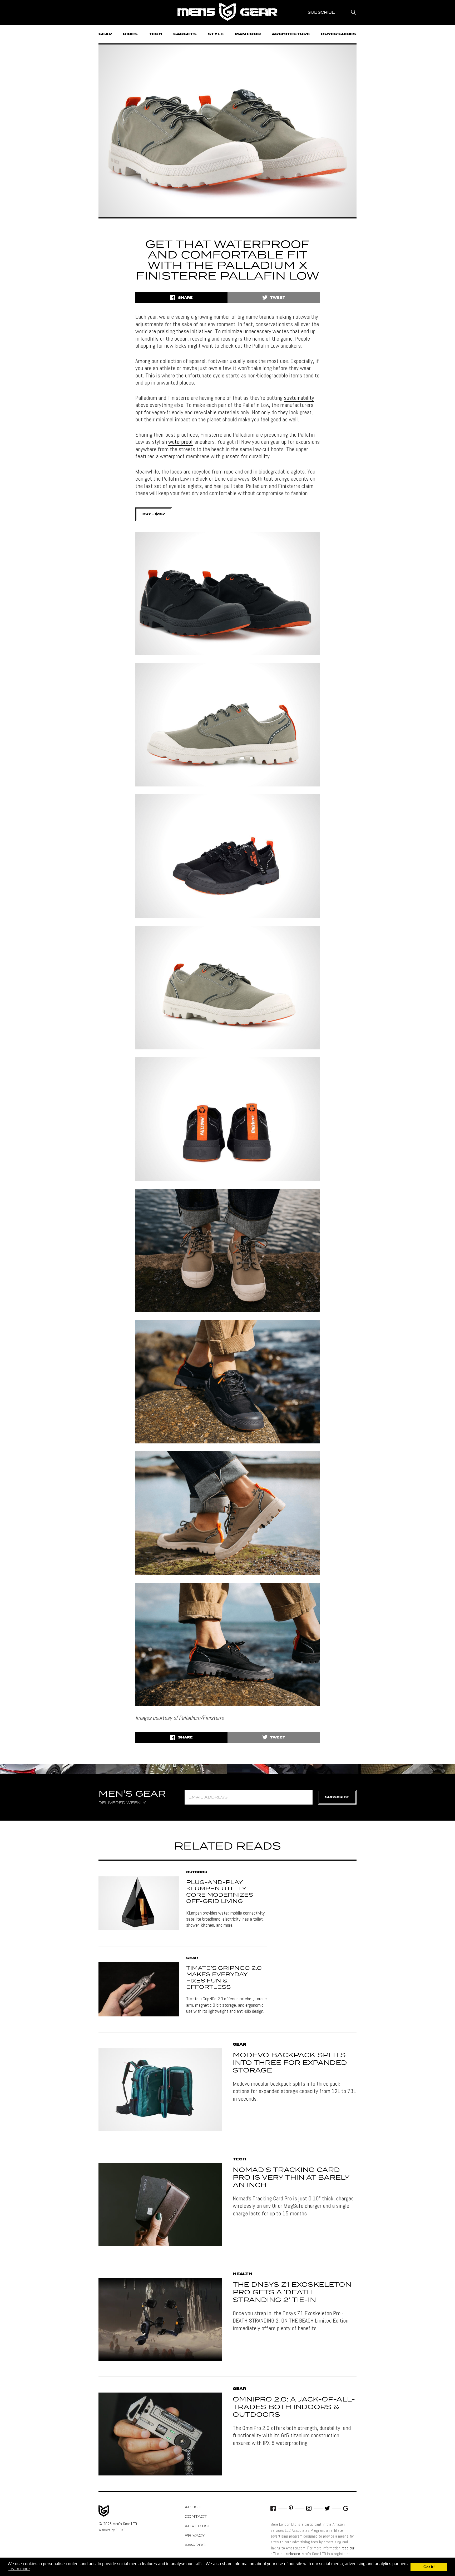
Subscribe (337, 1797)
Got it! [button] (429, 2567)
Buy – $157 (154, 514)
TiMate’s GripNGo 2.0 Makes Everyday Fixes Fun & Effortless (224, 1978)
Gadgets (185, 34)
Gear (105, 34)
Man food (248, 34)
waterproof (181, 442)
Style (216, 34)
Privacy (195, 2536)
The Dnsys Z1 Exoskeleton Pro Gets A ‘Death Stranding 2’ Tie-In (292, 2293)
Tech (155, 34)
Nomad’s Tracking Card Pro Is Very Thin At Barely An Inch (291, 2178)
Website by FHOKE (112, 2530)
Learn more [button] (19, 2569)
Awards (195, 2545)
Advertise (198, 2526)
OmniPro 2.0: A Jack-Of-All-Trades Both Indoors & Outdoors (294, 2407)
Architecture (291, 34)
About (193, 2507)
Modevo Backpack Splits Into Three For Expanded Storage (290, 2063)
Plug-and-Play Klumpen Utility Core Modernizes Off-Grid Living (220, 1892)
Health (243, 2274)
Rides (130, 34)
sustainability (299, 398)
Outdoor (197, 1872)
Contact (196, 2517)
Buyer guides (339, 34)
